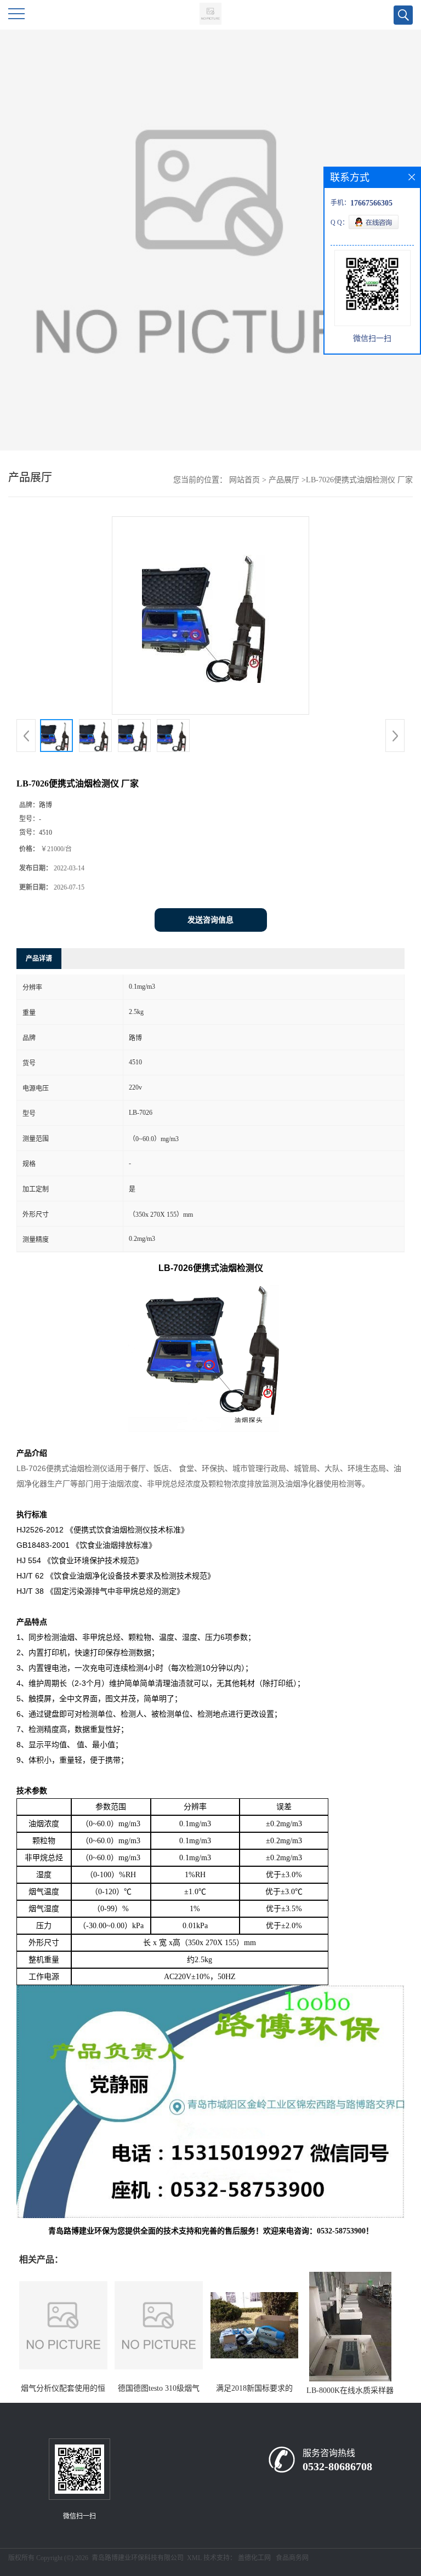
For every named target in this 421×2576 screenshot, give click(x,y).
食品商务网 (292, 2558)
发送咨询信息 (210, 920)
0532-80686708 (337, 2466)
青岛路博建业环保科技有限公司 (138, 2558)
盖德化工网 (254, 2558)
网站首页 (244, 480)
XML (194, 2558)
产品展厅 (284, 480)
